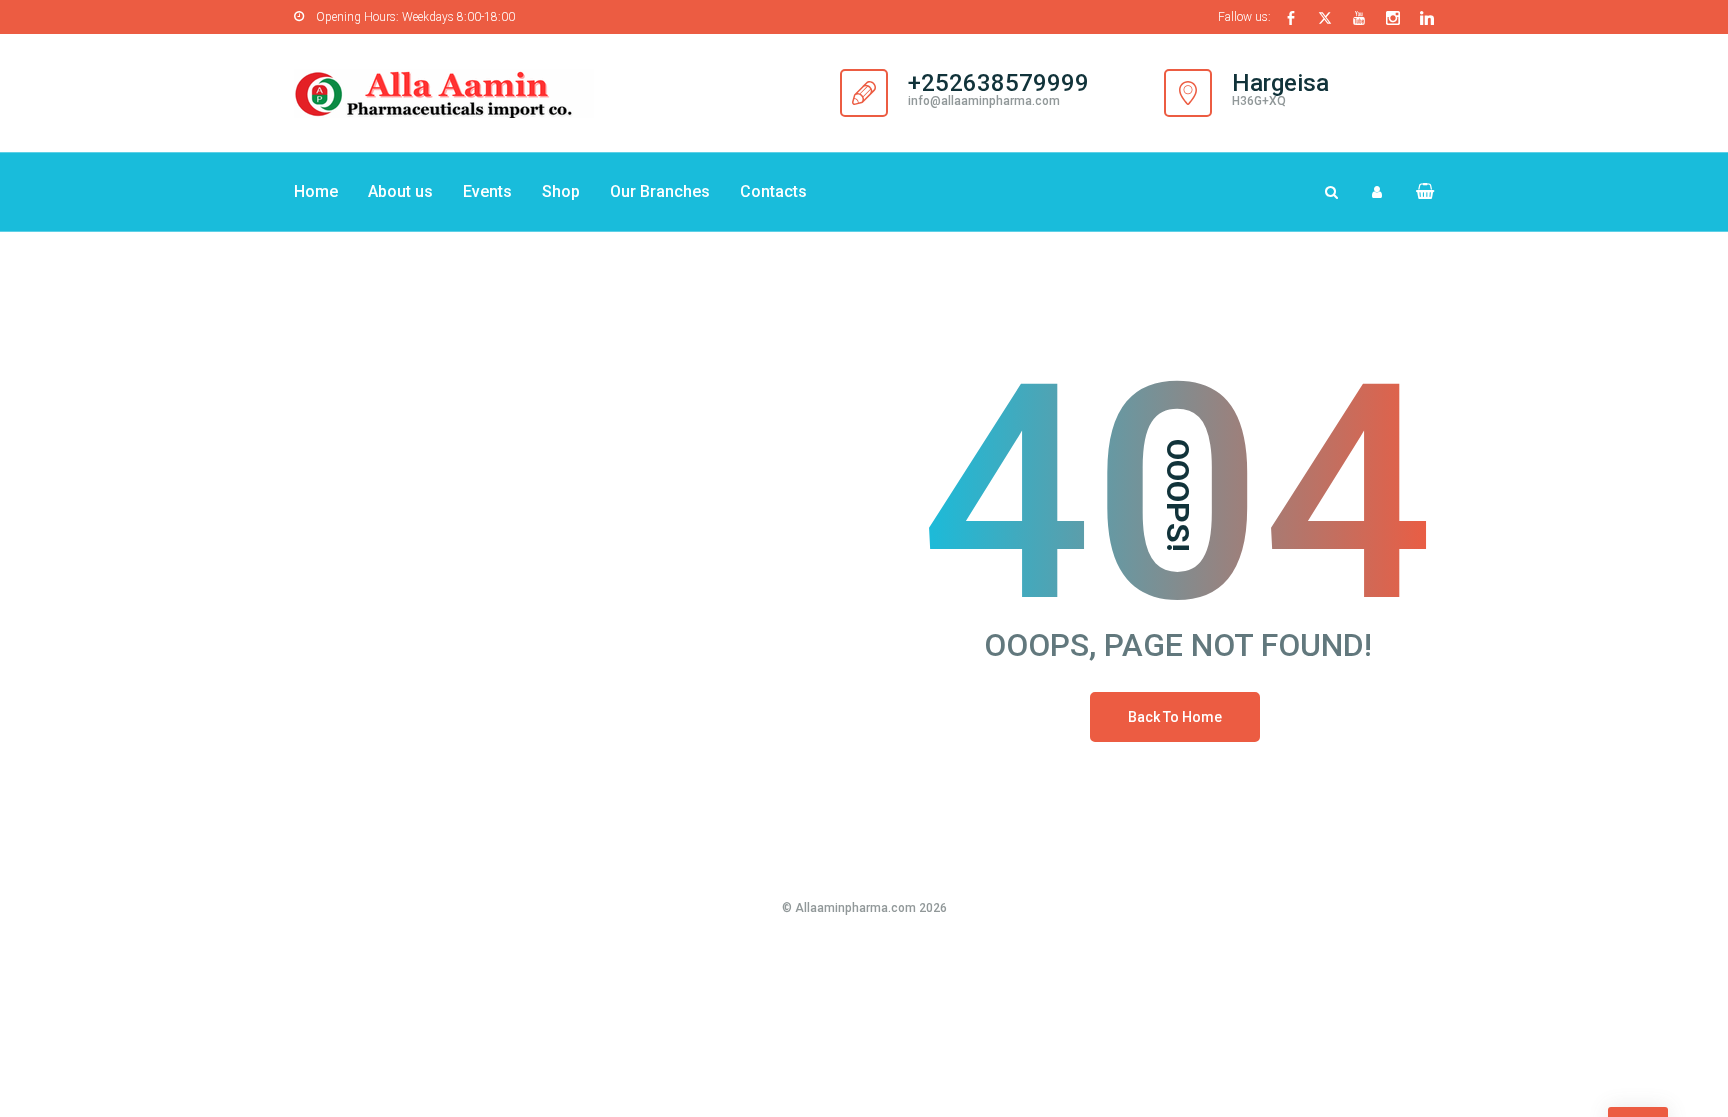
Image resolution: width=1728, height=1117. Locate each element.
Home (316, 191)
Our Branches (660, 191)
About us (400, 191)
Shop (561, 191)
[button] (1416, 191)
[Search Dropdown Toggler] (1331, 192)
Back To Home (1175, 717)
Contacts (773, 191)
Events (487, 191)
